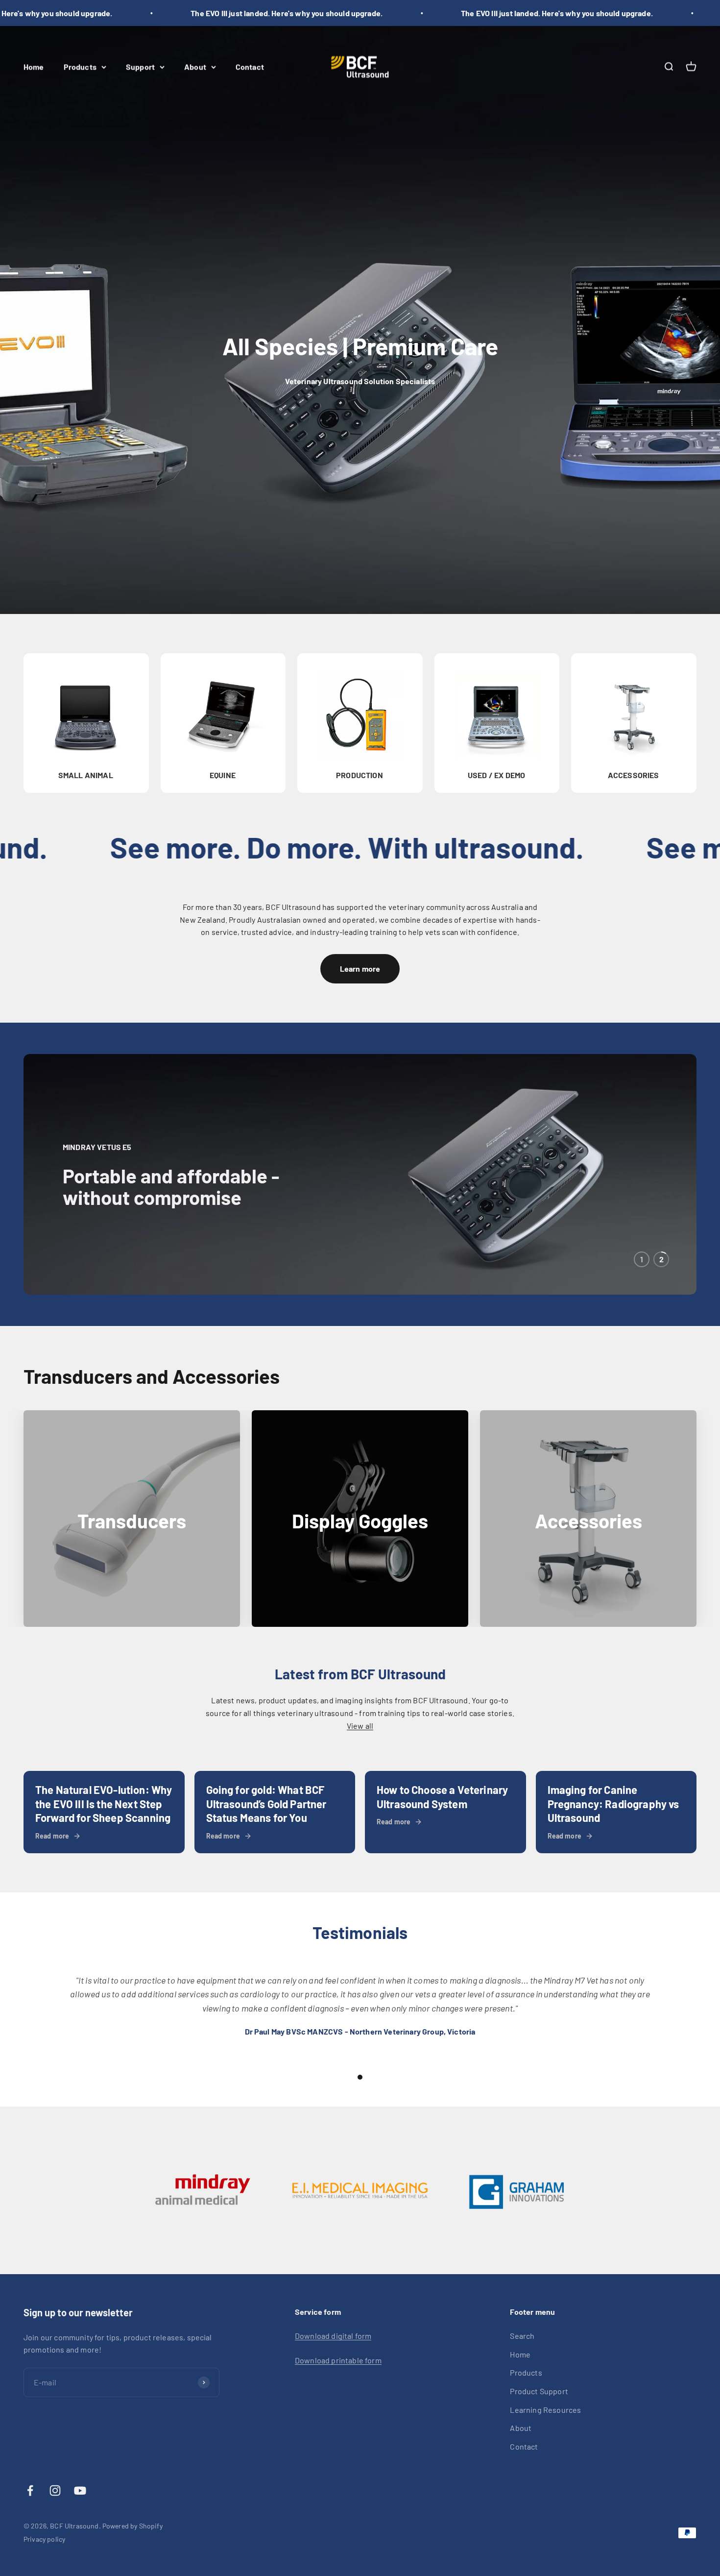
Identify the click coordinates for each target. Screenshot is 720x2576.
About (195, 66)
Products (80, 66)
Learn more (360, 969)
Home (34, 66)
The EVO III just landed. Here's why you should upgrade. (258, 13)
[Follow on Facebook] (30, 2490)
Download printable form (338, 2360)
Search (522, 2336)
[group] (360, 1174)
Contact (250, 66)
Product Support (539, 2391)
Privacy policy (44, 2539)
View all (360, 1726)
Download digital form (333, 2336)
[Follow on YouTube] (80, 2490)
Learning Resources (545, 2410)
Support (140, 66)
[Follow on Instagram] (55, 2490)
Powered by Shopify (132, 2526)
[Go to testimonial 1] (360, 2077)
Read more (52, 1836)
